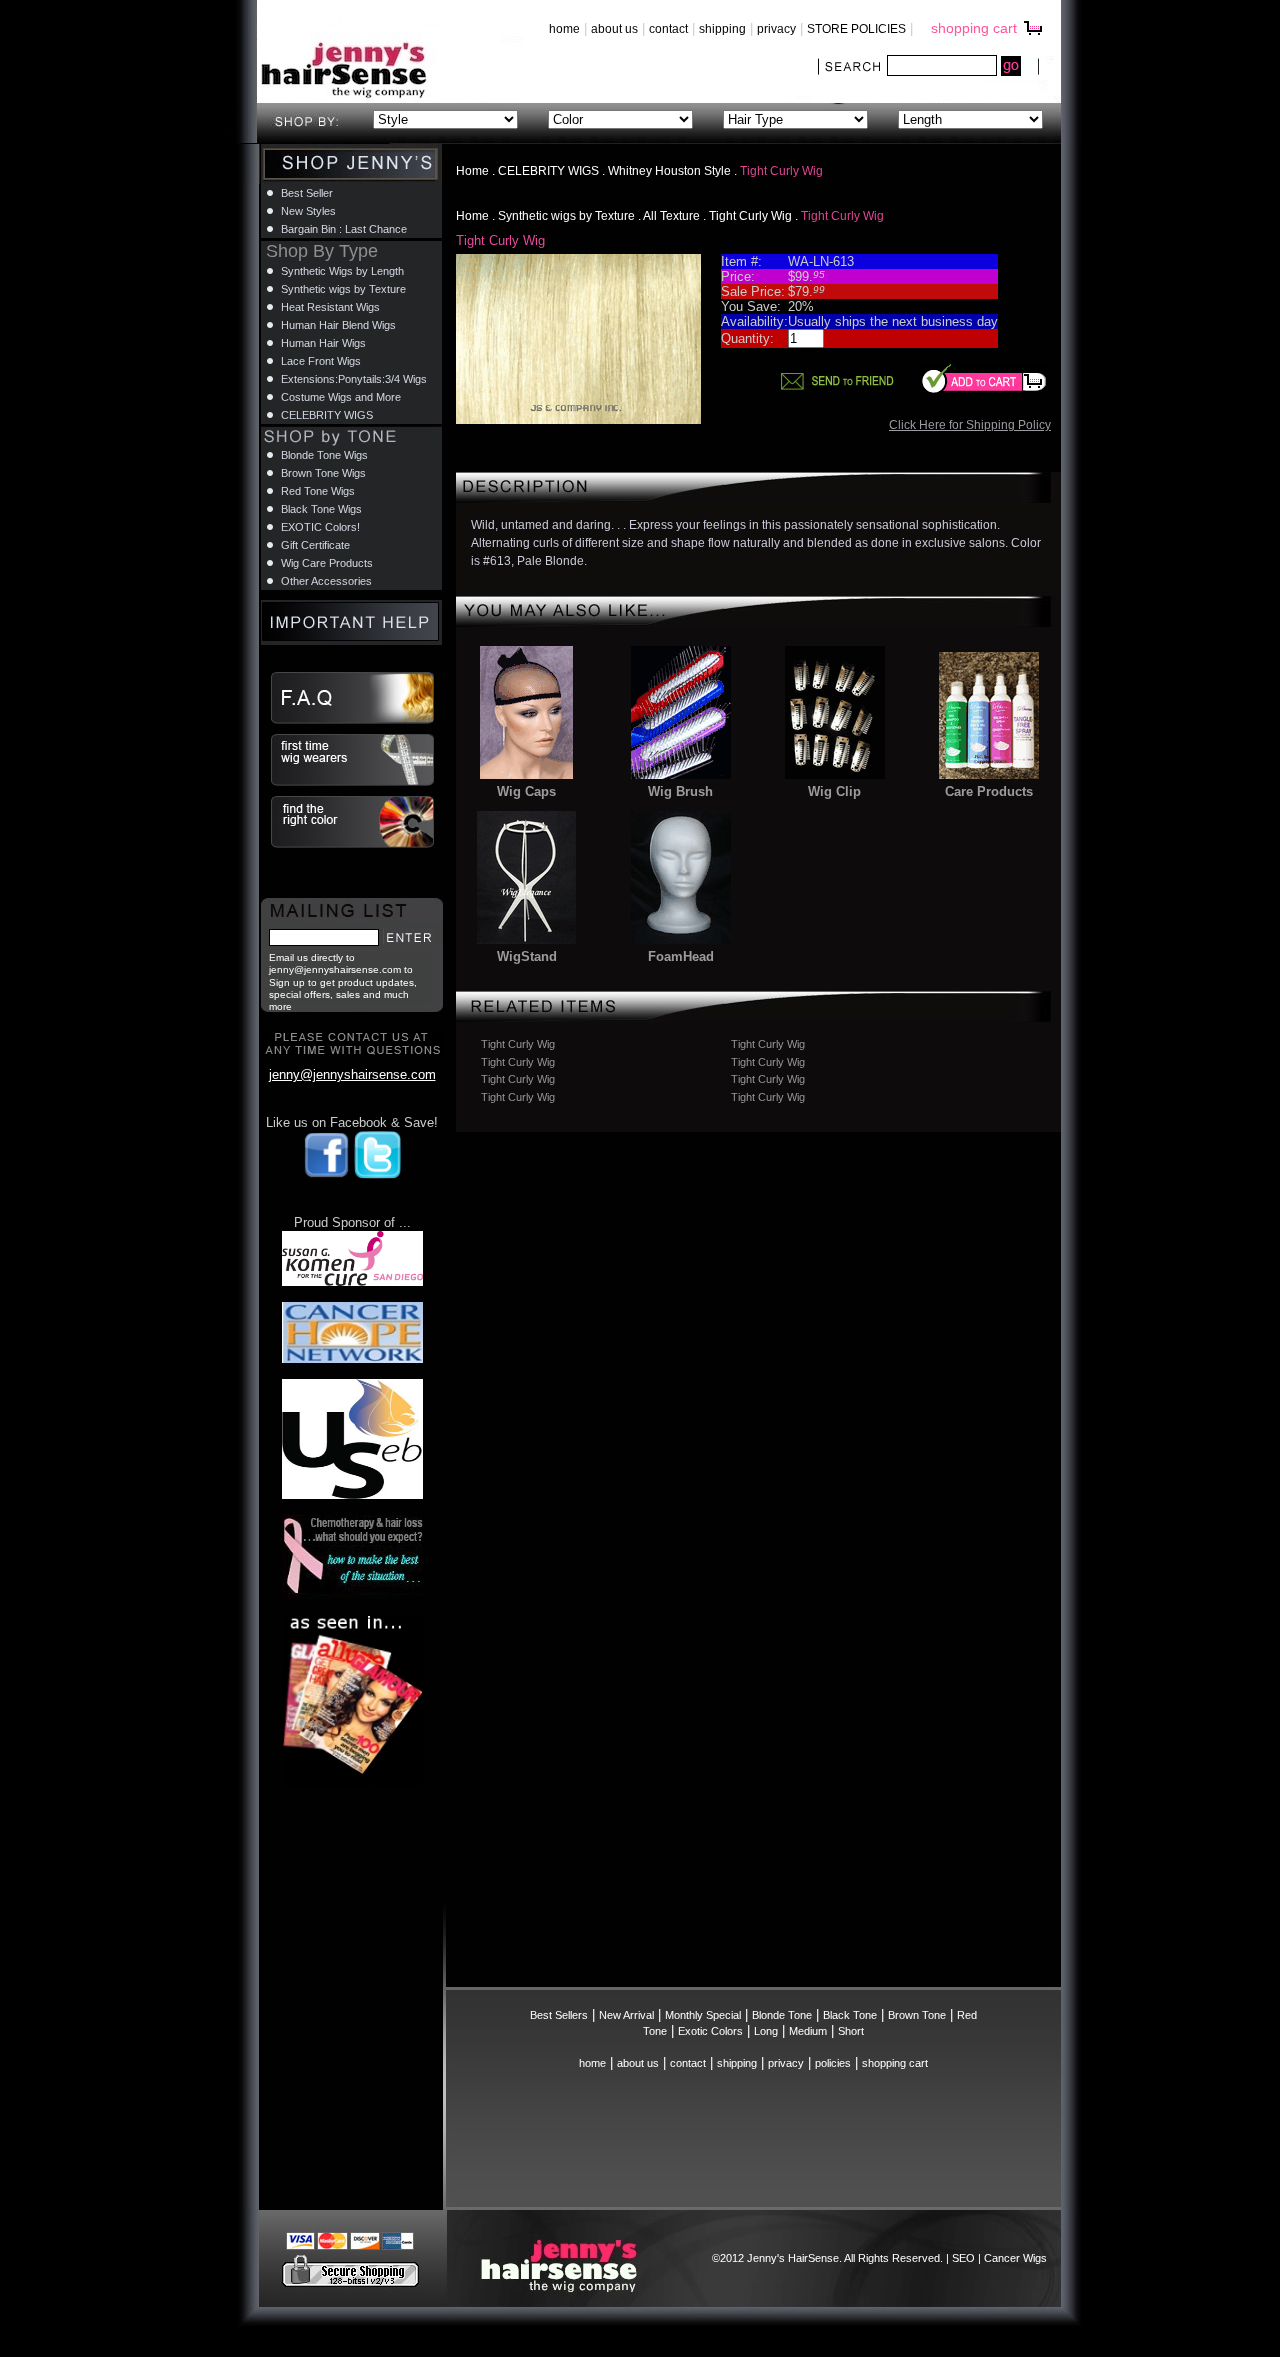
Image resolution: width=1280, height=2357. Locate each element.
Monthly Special (703, 2015)
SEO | (968, 2258)
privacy (776, 29)
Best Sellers (559, 2015)
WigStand (527, 956)
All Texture (671, 216)
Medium (808, 2031)
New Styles (308, 211)
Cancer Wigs (1015, 2258)
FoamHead (681, 956)
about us (614, 29)
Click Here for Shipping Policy (970, 425)
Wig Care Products (327, 563)
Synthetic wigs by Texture (566, 216)
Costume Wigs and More (341, 397)
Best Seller (307, 193)
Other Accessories (326, 581)
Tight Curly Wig (750, 216)
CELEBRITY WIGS (548, 171)
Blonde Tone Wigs (324, 455)
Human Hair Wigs (323, 343)
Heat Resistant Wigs (330, 307)
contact (668, 29)
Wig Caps (526, 791)
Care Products (989, 791)
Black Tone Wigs (321, 509)
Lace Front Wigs (321, 361)
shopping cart (974, 28)
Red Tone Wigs (318, 491)
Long (766, 2031)
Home (472, 171)
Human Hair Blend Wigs (338, 325)
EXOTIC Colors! (320, 527)
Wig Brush (680, 791)
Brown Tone (917, 2015)
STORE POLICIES (856, 29)
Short (851, 2031)
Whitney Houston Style (669, 171)
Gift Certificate (315, 545)
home (564, 29)
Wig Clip (834, 791)
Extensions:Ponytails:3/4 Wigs (354, 379)
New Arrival (626, 2015)
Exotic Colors (710, 2031)
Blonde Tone (782, 2015)
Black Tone (850, 2015)
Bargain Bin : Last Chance (344, 229)
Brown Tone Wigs (323, 473)
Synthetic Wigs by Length (342, 271)
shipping (722, 29)
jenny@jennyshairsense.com (352, 1074)
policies (833, 2063)
